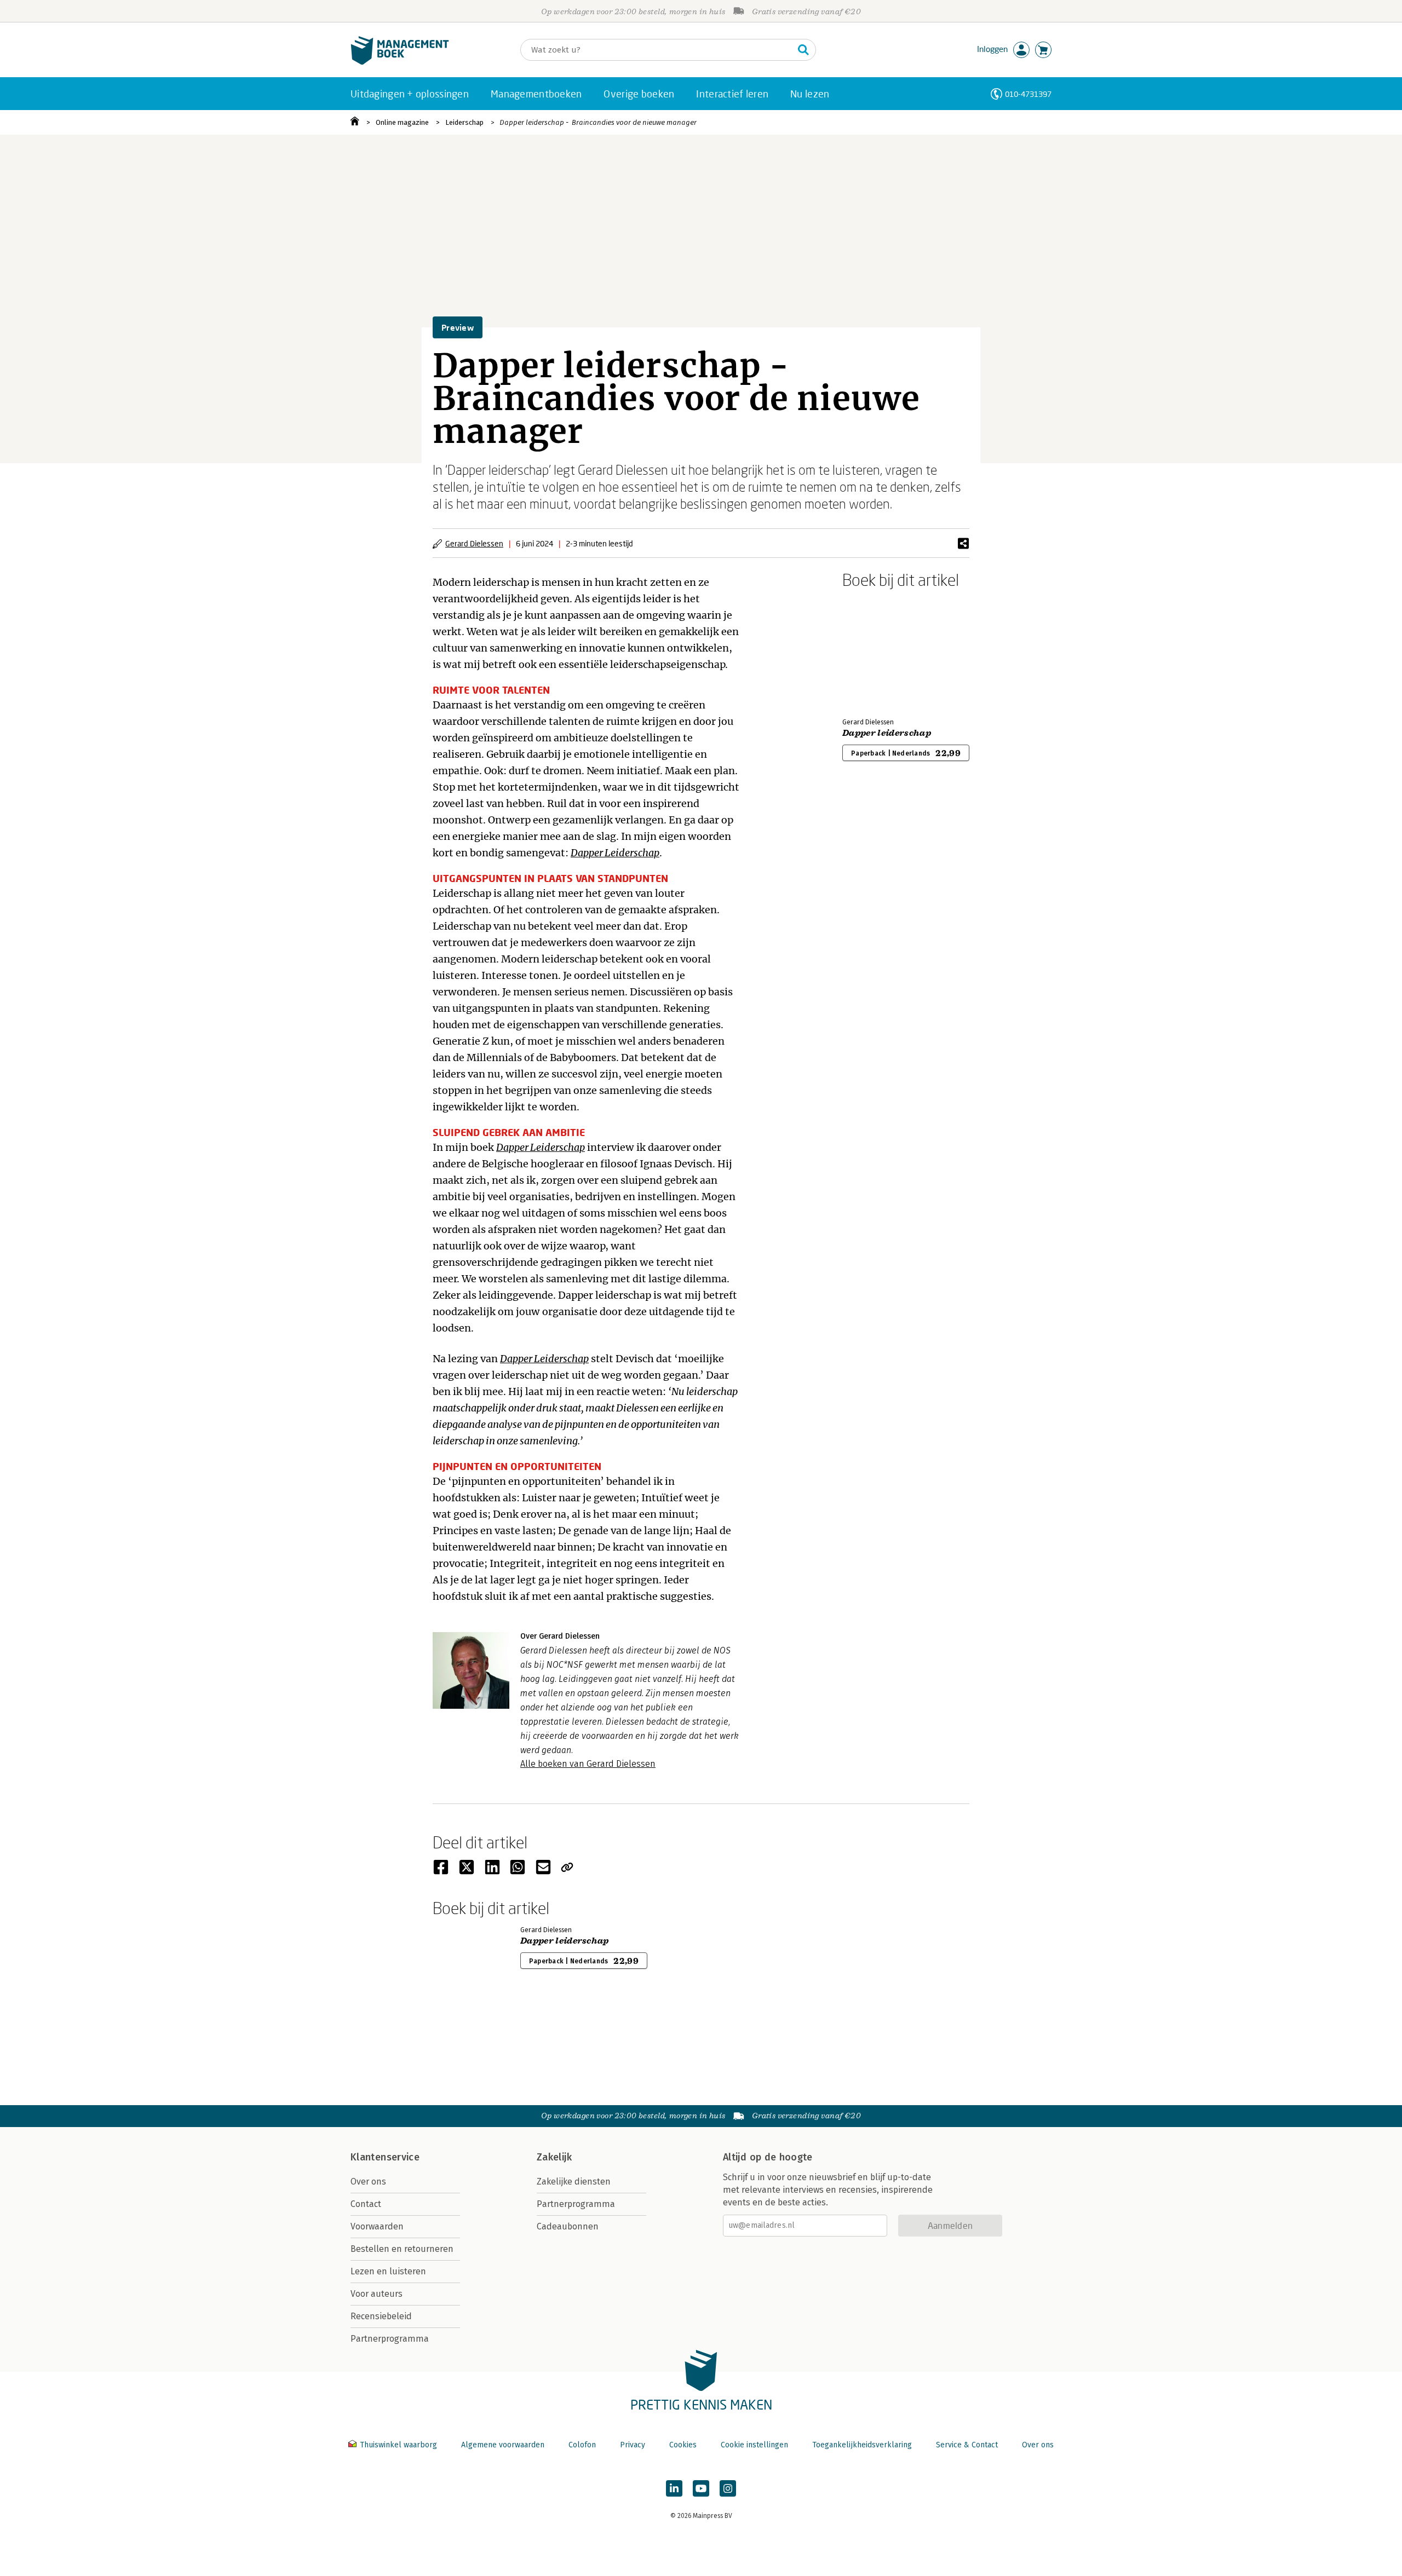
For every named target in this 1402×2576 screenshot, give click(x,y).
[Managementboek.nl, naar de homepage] (400, 62)
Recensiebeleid (381, 2316)
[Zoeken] (803, 50)
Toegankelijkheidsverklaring (862, 2445)
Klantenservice (385, 2157)
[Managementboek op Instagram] (728, 2488)
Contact (366, 2204)
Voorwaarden (377, 2226)
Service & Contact (967, 2445)
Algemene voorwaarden (503, 2445)
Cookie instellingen (754, 2445)
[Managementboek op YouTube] (701, 2488)
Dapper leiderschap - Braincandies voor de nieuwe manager (598, 122)
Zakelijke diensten (574, 2182)
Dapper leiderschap (887, 733)
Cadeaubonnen (568, 2226)
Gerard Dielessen (474, 543)
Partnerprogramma (390, 2339)
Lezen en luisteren (388, 2271)
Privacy (633, 2445)
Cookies (683, 2445)
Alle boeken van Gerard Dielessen (588, 1764)
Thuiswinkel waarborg (398, 2445)
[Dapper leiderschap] (881, 651)
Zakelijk (554, 2157)
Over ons (368, 2182)
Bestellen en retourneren (402, 2249)
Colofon (582, 2445)
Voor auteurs (377, 2294)
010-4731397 (1028, 94)
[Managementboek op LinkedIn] (674, 2488)
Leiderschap (464, 122)
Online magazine (402, 122)
